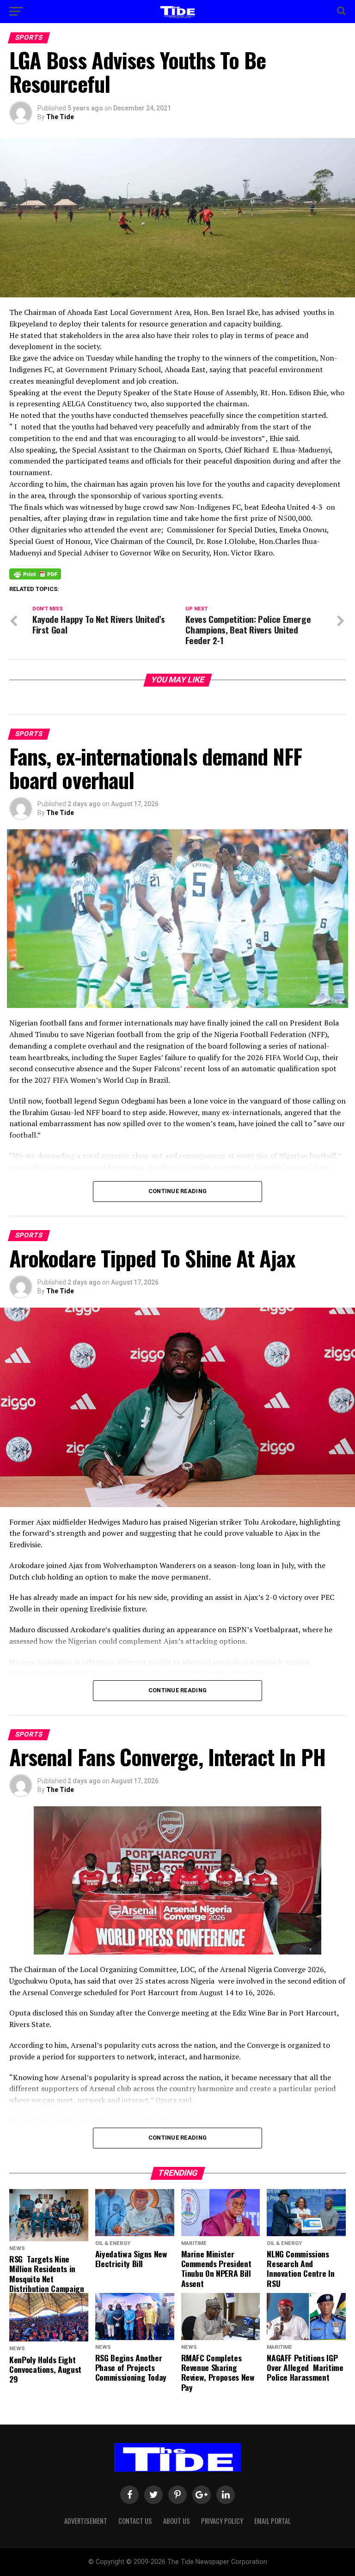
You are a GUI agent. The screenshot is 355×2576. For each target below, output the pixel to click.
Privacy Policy (222, 2521)
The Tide (60, 117)
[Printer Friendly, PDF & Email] (35, 573)
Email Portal (272, 2521)
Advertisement (86, 2521)
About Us (177, 2521)
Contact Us (135, 2521)
